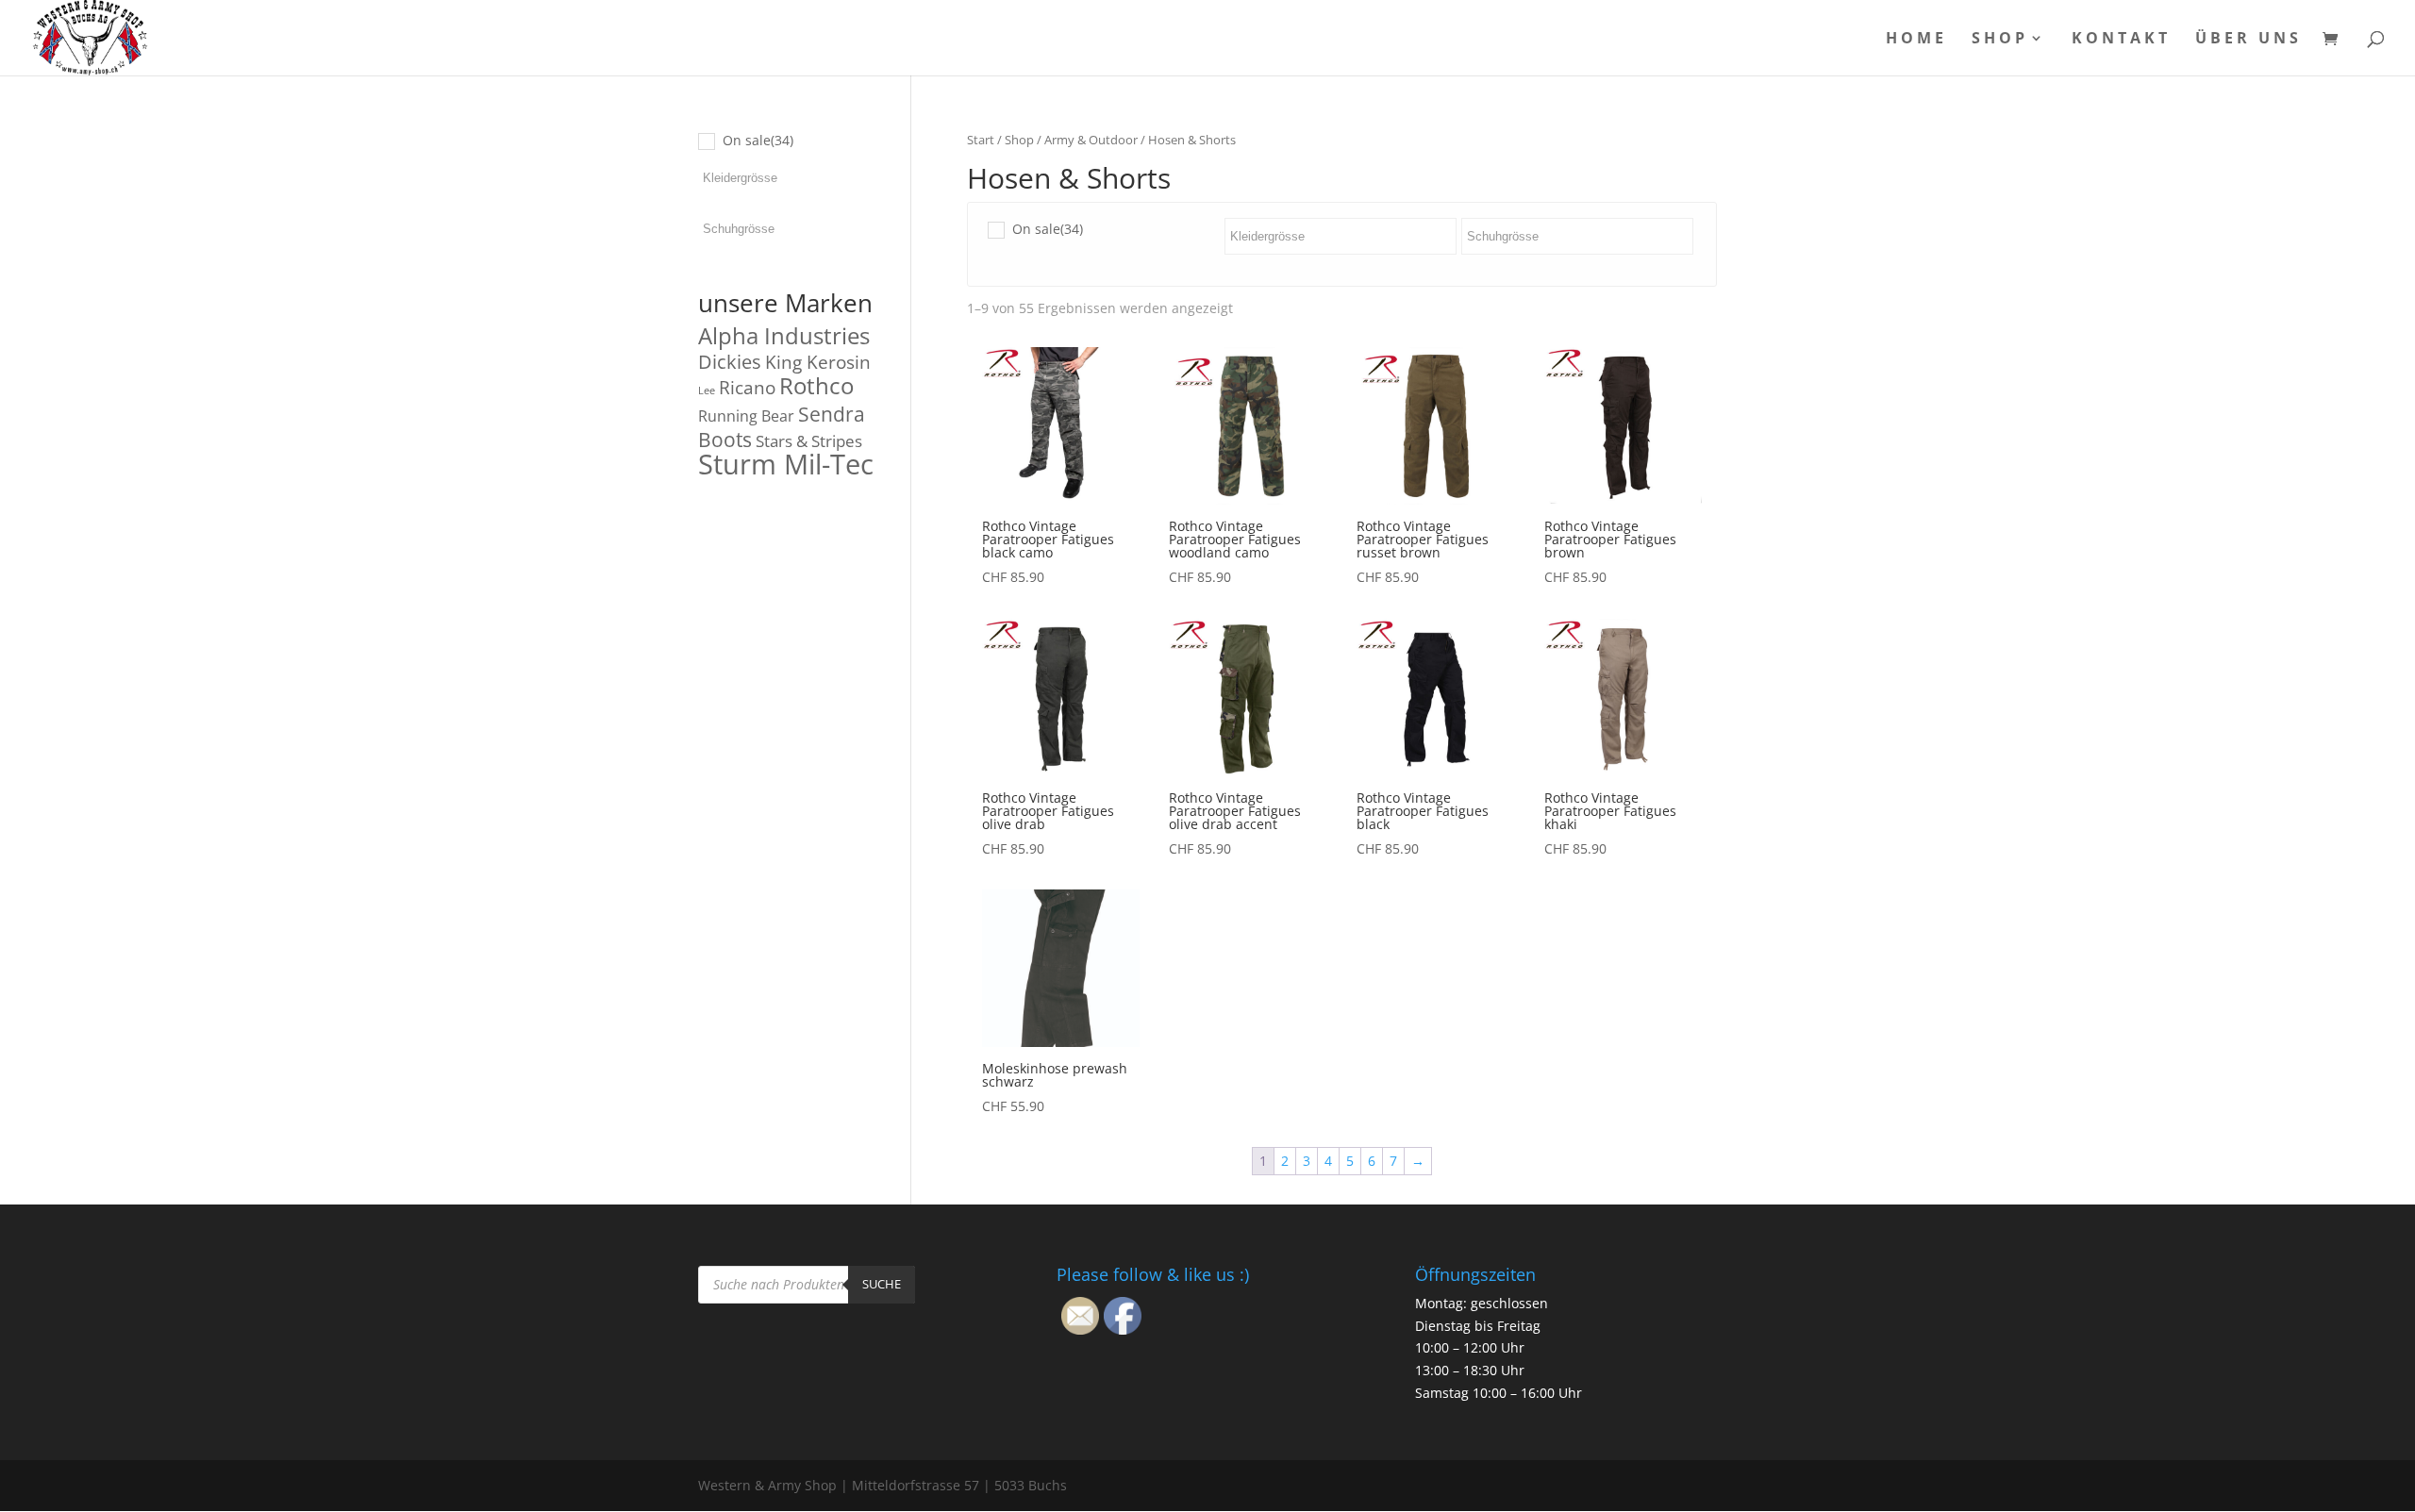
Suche (882, 1284)
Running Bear (746, 416)
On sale (1048, 229)
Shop (2000, 40)
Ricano (747, 388)
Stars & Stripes (809, 441)
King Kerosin (818, 362)
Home (1916, 40)
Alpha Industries (784, 335)
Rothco (816, 385)
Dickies (730, 362)
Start (981, 140)
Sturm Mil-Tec (786, 464)
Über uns (2248, 40)
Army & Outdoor (1091, 140)
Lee (707, 390)
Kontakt (2121, 40)
